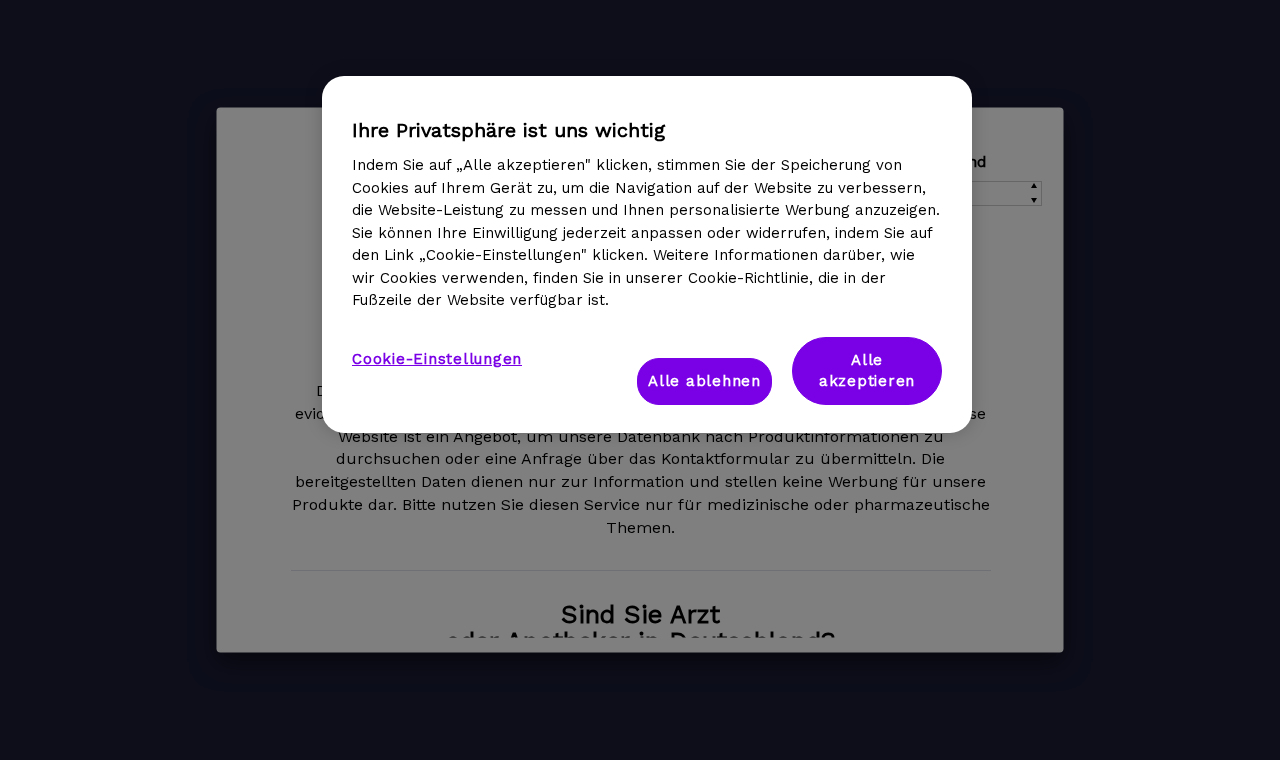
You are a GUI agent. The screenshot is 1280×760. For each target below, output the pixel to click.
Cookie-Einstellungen (437, 359)
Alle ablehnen (704, 381)
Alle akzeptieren (867, 370)
